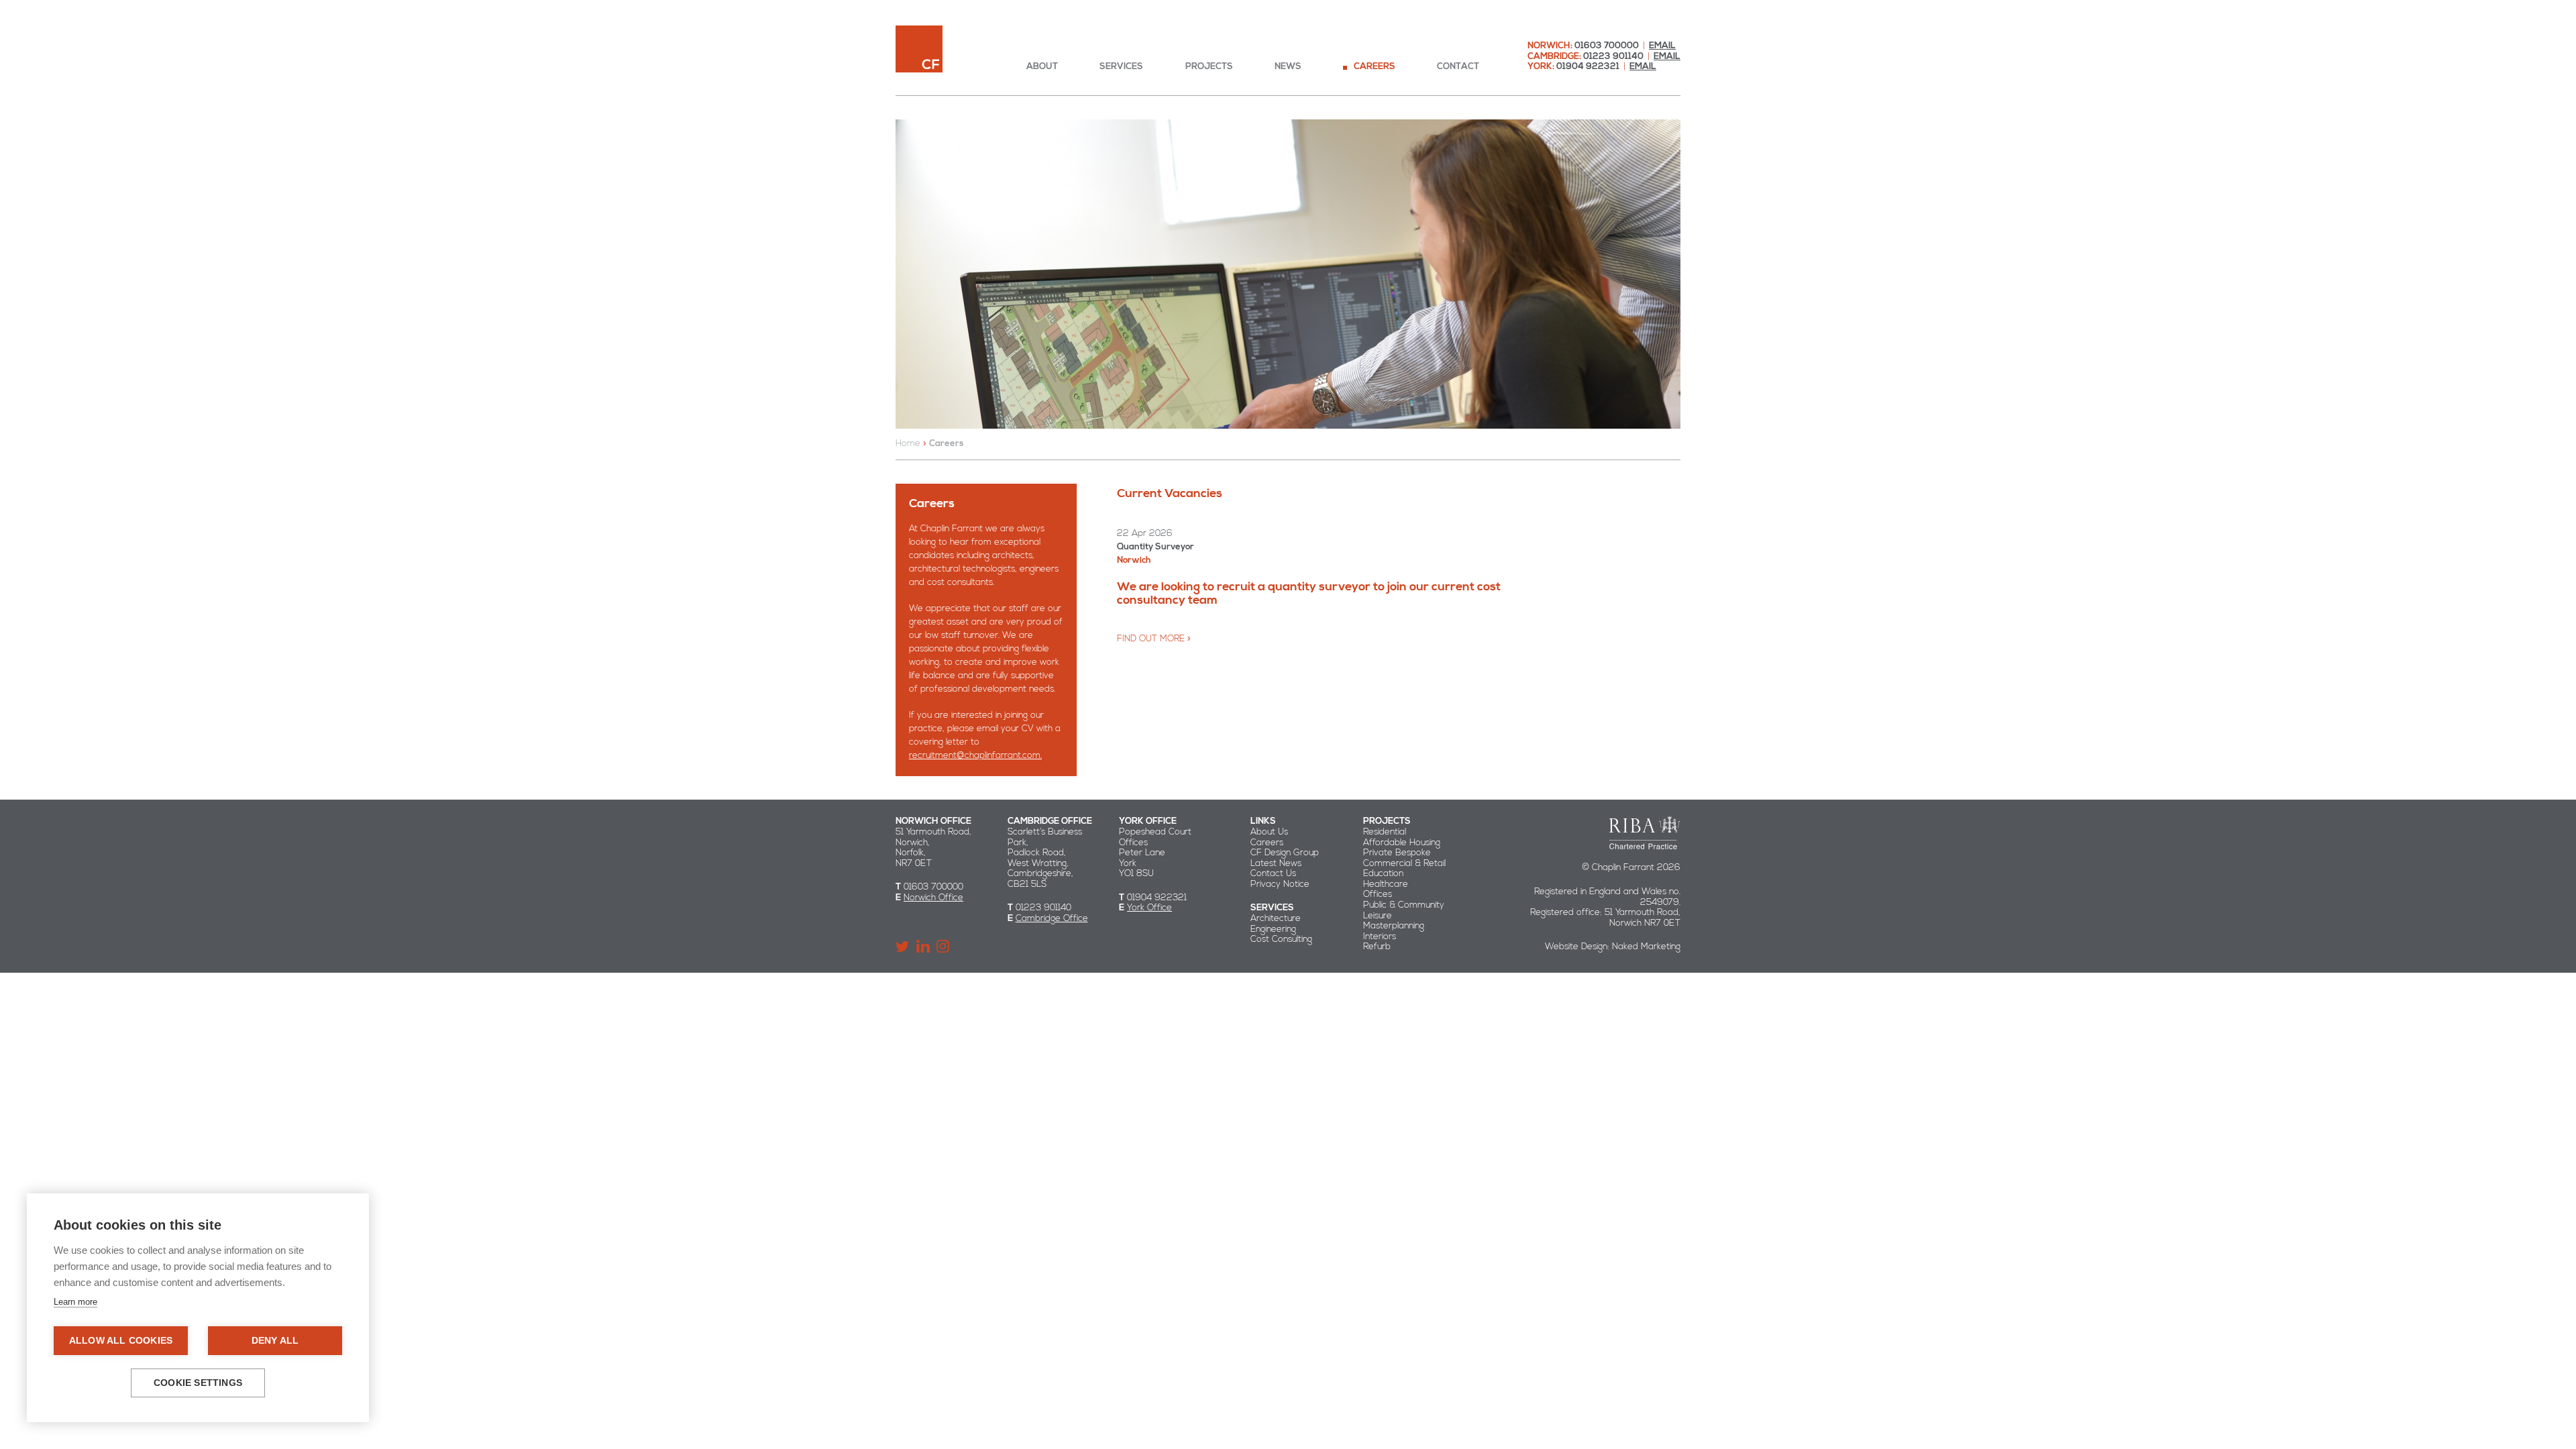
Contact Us (1273, 873)
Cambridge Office (1052, 918)
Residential (1385, 832)
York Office (1149, 908)
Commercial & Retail (1404, 863)
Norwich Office (933, 898)
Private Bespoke (1397, 853)
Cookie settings (198, 1383)
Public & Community (1404, 905)
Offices (1378, 894)
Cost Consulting (1281, 939)
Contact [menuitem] (1458, 67)
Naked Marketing (1646, 947)
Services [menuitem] (1121, 67)
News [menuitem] (1288, 67)
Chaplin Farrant (919, 49)
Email (1662, 46)
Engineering (1273, 929)
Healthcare (1386, 884)
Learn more (75, 1302)
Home (908, 443)
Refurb (1377, 947)
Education (1383, 873)
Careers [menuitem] (1375, 67)
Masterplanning (1394, 926)
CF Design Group (1285, 853)
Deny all (275, 1341)
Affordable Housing (1402, 843)
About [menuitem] (1042, 67)
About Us (1269, 832)
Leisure (1378, 916)
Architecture (1276, 918)
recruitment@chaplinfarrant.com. (975, 755)
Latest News (1276, 863)
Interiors (1380, 936)
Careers (1267, 843)
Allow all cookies (121, 1341)
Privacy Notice (1280, 884)
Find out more (1151, 639)
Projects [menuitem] (1209, 67)
